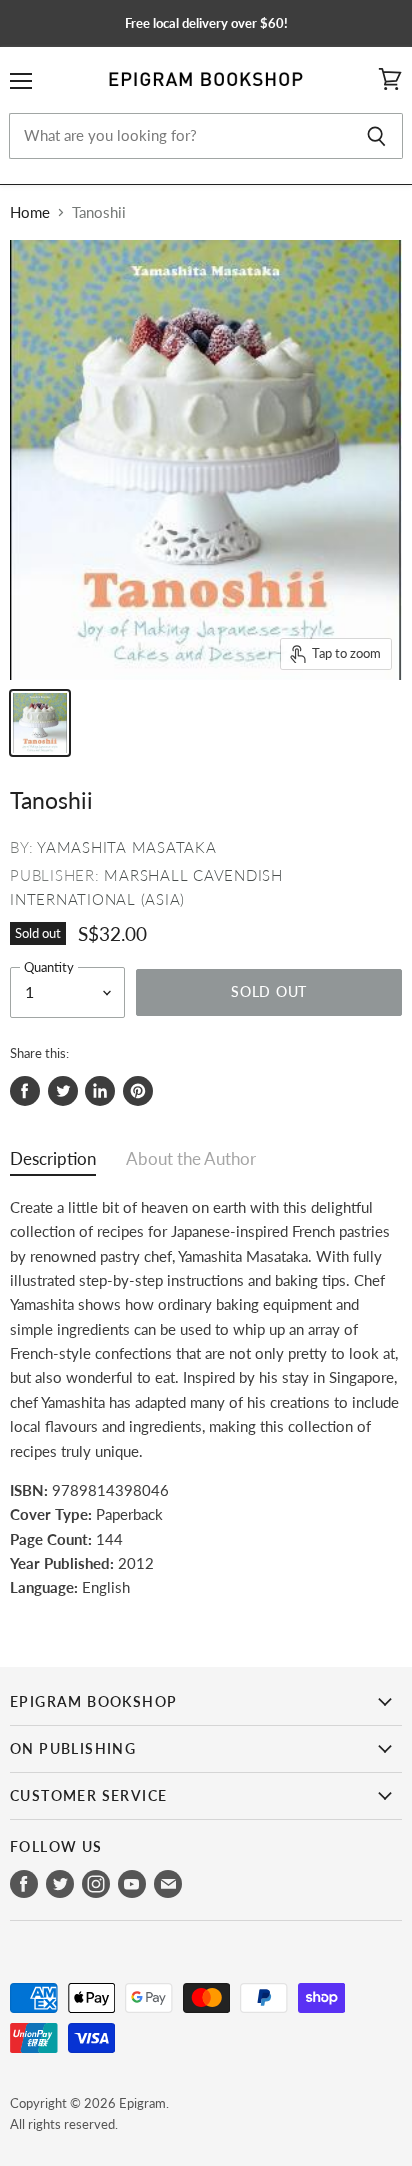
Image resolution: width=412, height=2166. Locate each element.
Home (30, 212)
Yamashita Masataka (127, 847)
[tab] (53, 1163)
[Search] (376, 136)
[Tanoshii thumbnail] (40, 723)
